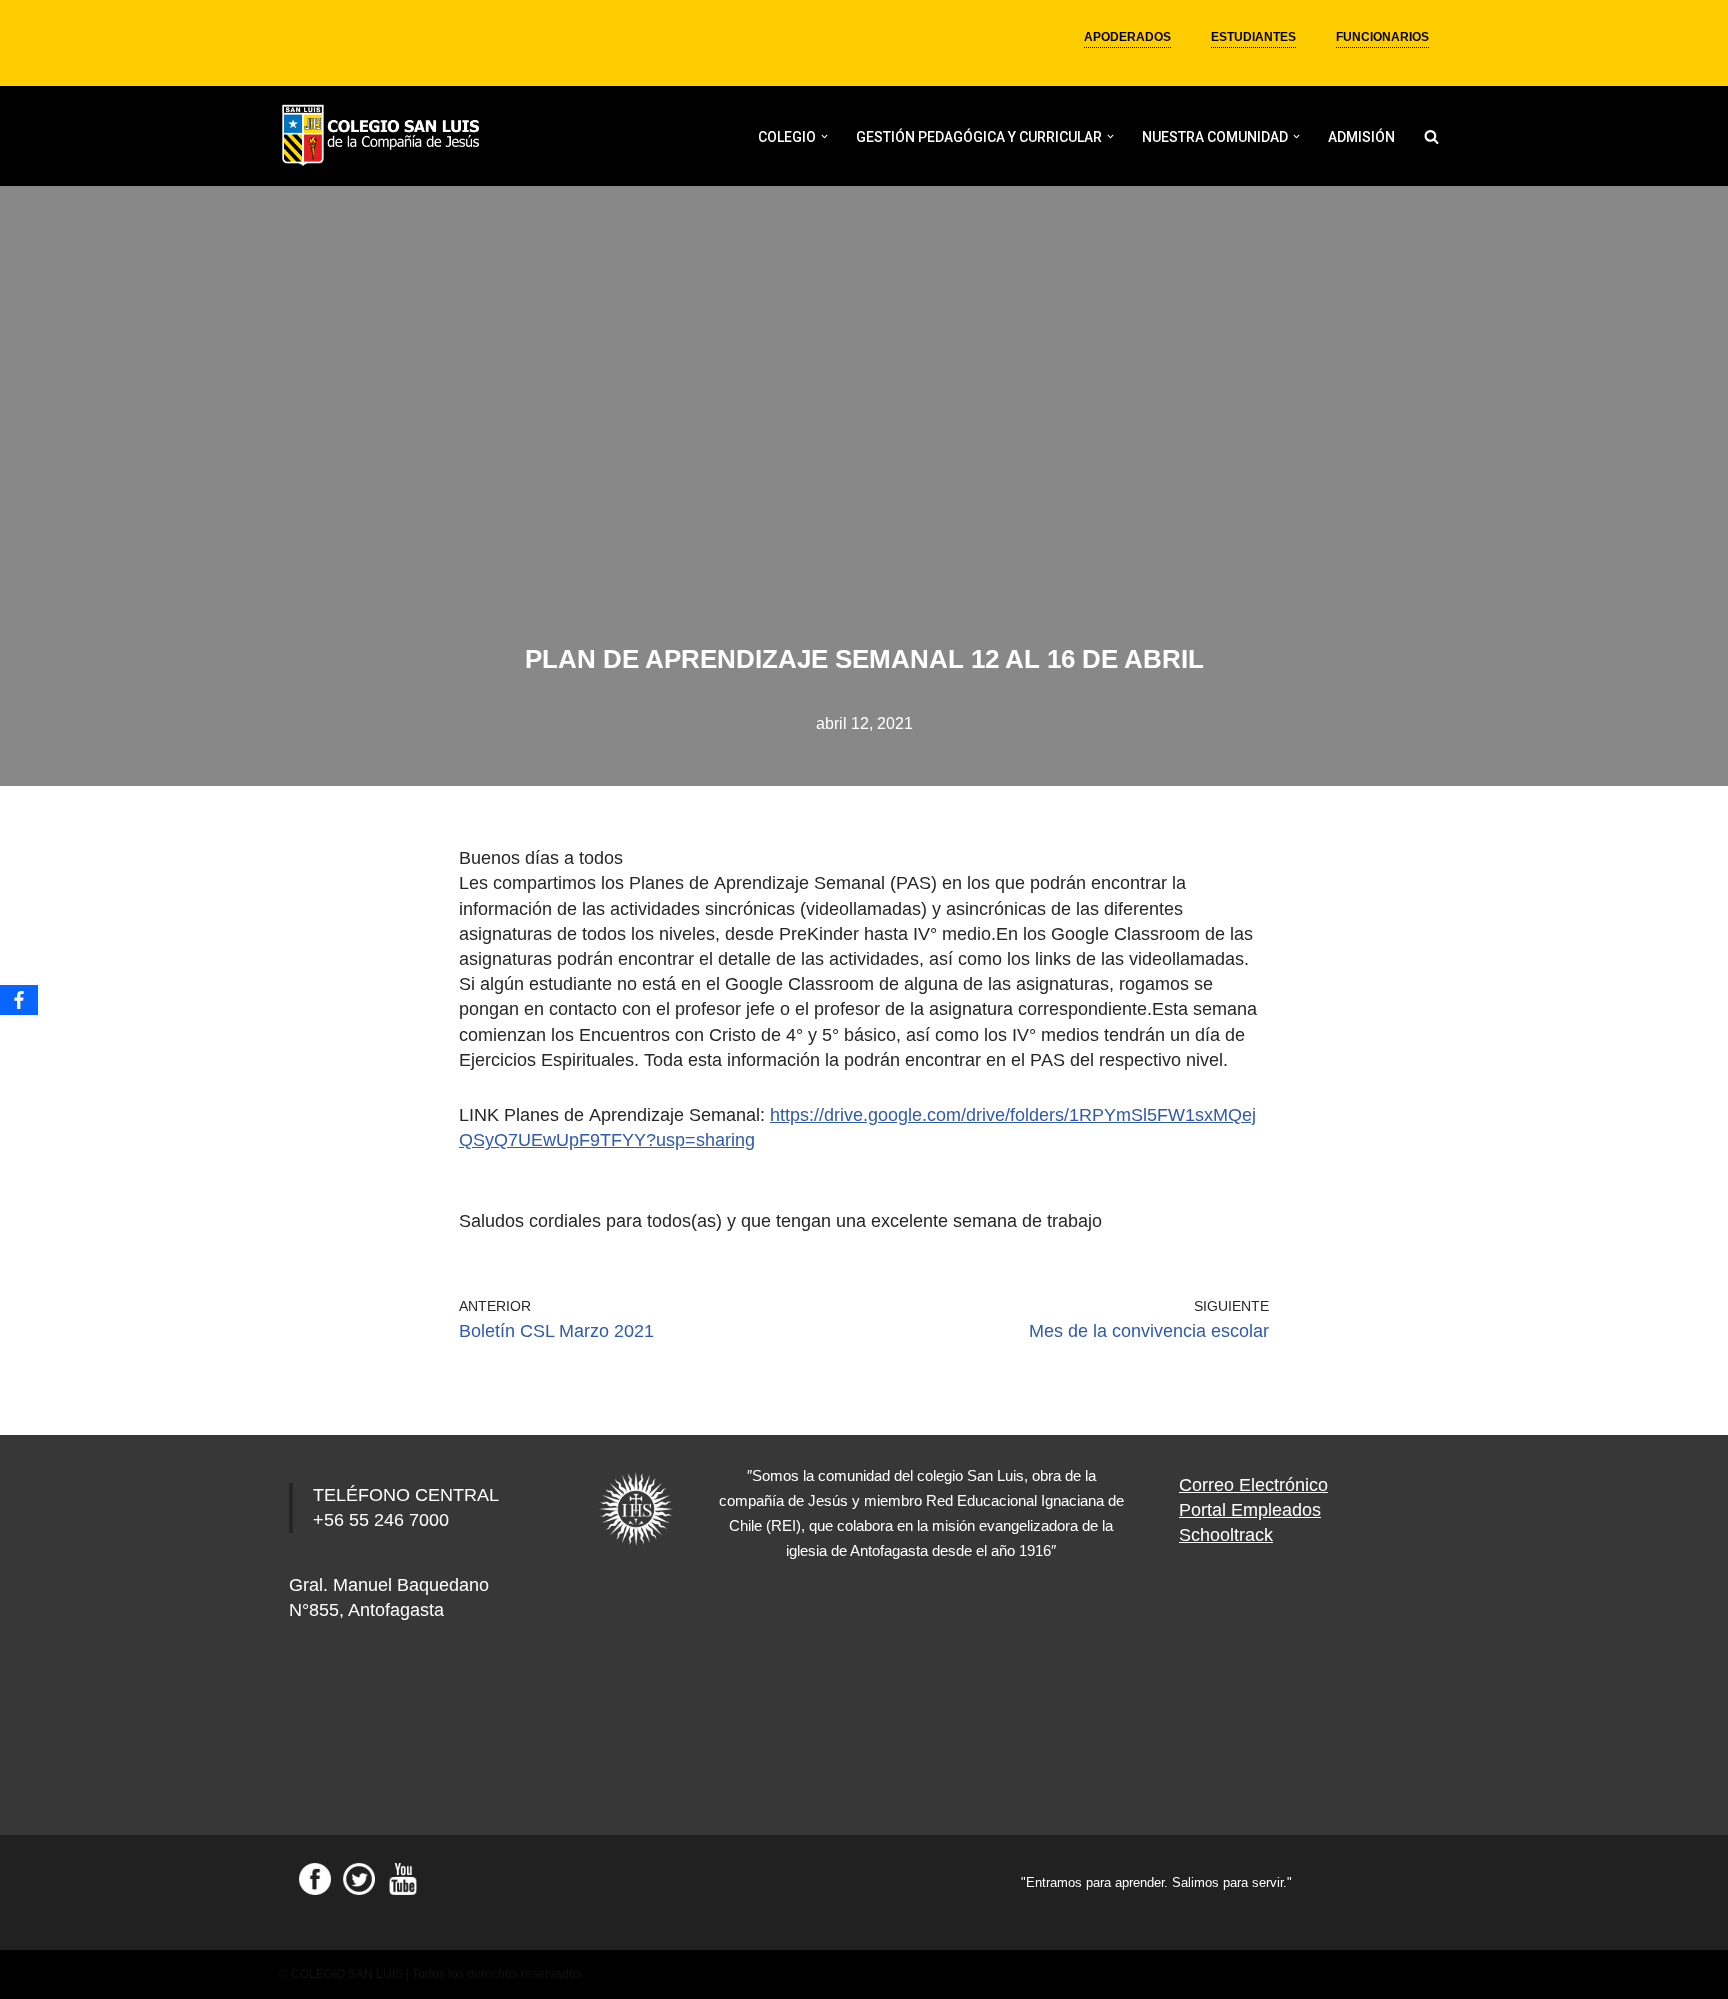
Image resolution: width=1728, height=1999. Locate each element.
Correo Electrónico (1253, 1485)
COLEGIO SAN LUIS (347, 1974)
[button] (824, 136)
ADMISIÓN (1361, 137)
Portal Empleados (1250, 1510)
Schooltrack (1226, 1535)
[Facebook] (19, 1000)
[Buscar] (1431, 136)
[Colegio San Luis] (384, 136)
